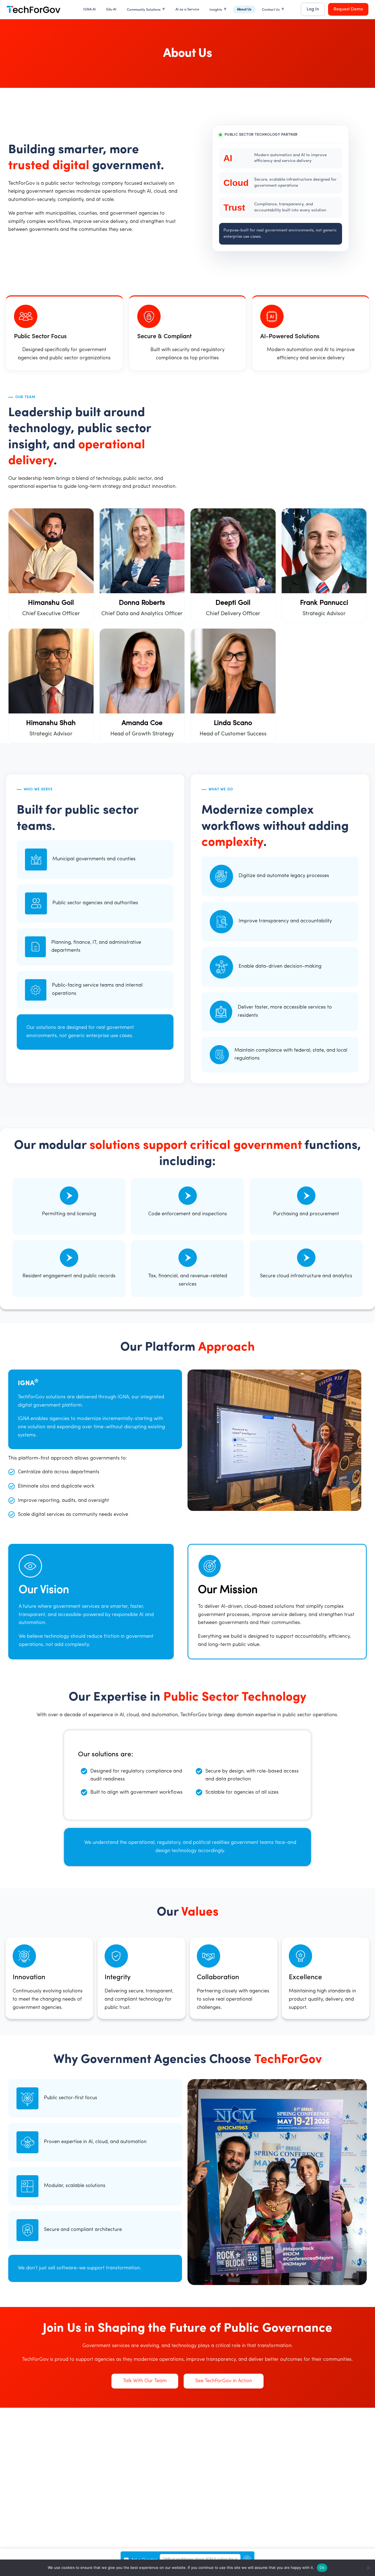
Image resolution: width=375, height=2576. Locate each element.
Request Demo (348, 9)
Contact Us (271, 10)
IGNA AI (89, 9)
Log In (313, 9)
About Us (244, 9)
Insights (216, 10)
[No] (368, 2568)
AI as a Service (187, 9)
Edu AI (111, 9)
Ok (322, 2567)
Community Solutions (144, 10)
